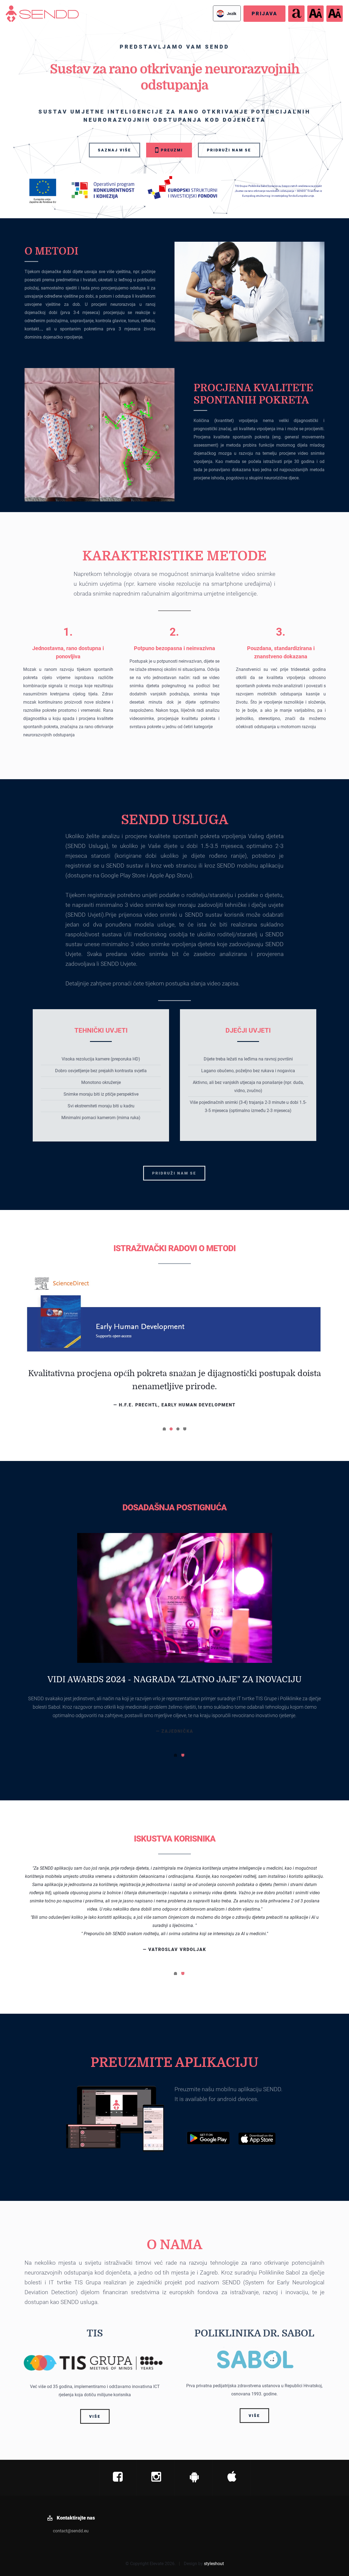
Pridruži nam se (229, 150)
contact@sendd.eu (71, 2484)
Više (95, 2370)
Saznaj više (115, 150)
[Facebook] (118, 2431)
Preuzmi (171, 150)
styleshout (214, 2517)
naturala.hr (175, 1887)
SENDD (13, 9)
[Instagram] (156, 2431)
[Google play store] (194, 2431)
